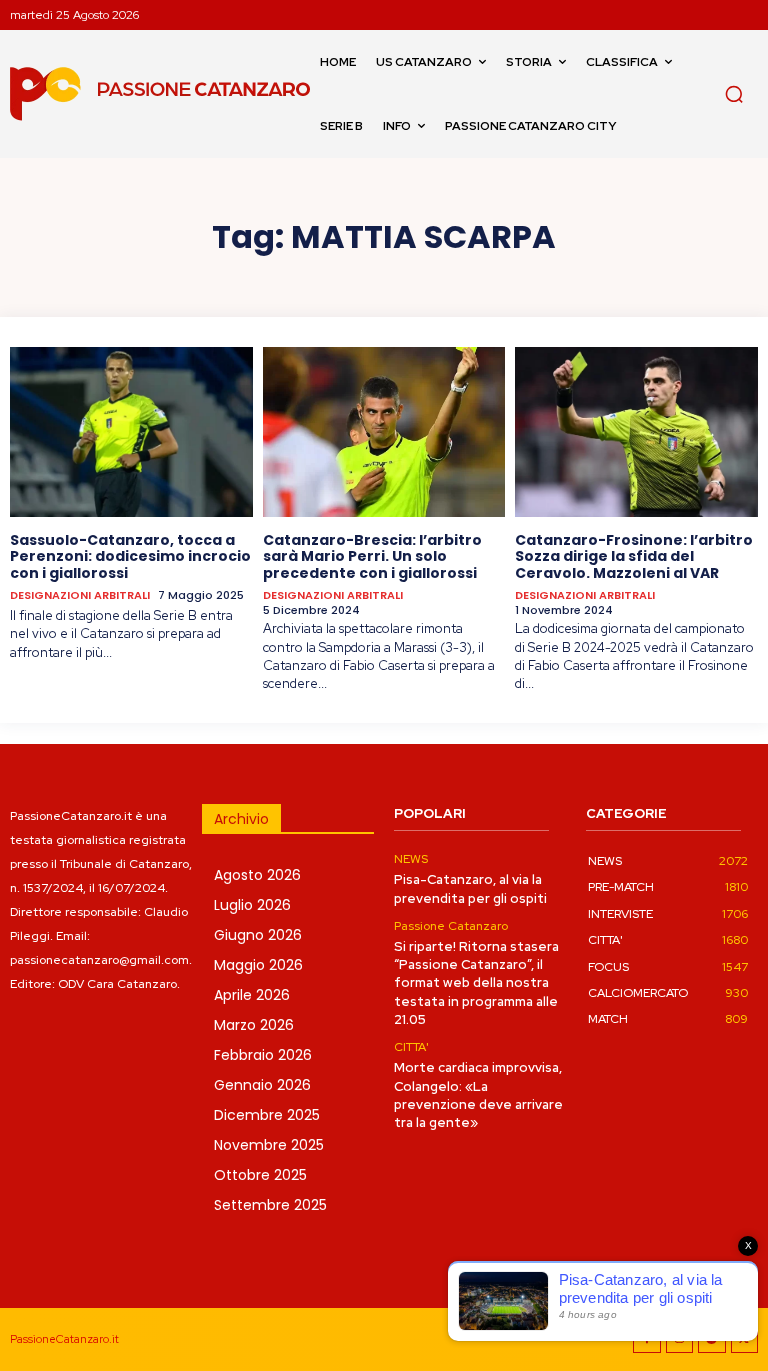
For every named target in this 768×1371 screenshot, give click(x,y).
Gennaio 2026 (262, 1085)
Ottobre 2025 (260, 1175)
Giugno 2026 (258, 935)
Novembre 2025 (269, 1145)
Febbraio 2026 (263, 1055)
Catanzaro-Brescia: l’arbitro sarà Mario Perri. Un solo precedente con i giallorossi (372, 557)
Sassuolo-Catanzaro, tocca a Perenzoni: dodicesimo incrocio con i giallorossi (130, 557)
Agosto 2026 (257, 875)
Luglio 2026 (252, 905)
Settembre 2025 (270, 1205)
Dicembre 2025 (267, 1115)
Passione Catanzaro (451, 926)
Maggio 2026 (258, 965)
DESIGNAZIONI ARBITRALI (80, 595)
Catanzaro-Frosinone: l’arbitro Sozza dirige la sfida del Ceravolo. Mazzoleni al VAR (634, 557)
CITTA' (411, 1047)
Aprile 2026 (252, 995)
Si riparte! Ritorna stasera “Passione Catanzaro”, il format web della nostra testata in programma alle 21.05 (476, 983)
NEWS (411, 859)
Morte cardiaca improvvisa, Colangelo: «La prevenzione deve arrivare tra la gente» (478, 1095)
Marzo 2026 (254, 1025)
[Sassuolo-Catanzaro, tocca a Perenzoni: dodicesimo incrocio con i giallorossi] (131, 432)
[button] (734, 94)
